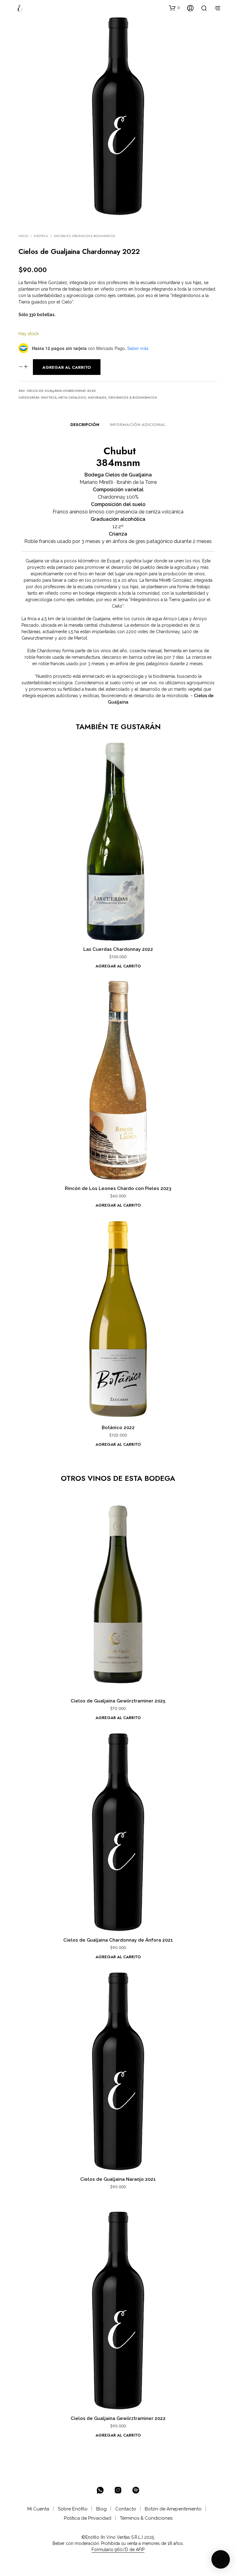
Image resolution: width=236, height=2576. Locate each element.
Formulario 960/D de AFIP (118, 2550)
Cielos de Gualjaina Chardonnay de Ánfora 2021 (118, 1940)
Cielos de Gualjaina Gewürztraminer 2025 (118, 1701)
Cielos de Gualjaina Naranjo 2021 (118, 2179)
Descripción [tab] (85, 425)
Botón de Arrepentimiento (173, 2509)
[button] (175, 8)
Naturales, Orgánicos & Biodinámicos (84, 236)
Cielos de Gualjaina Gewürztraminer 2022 (118, 2418)
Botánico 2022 (118, 1428)
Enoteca (41, 236)
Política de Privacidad (88, 2518)
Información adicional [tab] (138, 425)
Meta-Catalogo (72, 398)
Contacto (126, 2509)
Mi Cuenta (38, 2509)
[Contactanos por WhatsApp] (100, 2490)
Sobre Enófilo (73, 2509)
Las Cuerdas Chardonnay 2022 (118, 949)
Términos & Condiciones (146, 2518)
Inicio (23, 236)
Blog (101, 2509)
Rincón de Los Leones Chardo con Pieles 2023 (118, 1188)
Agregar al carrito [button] (118, 966)
